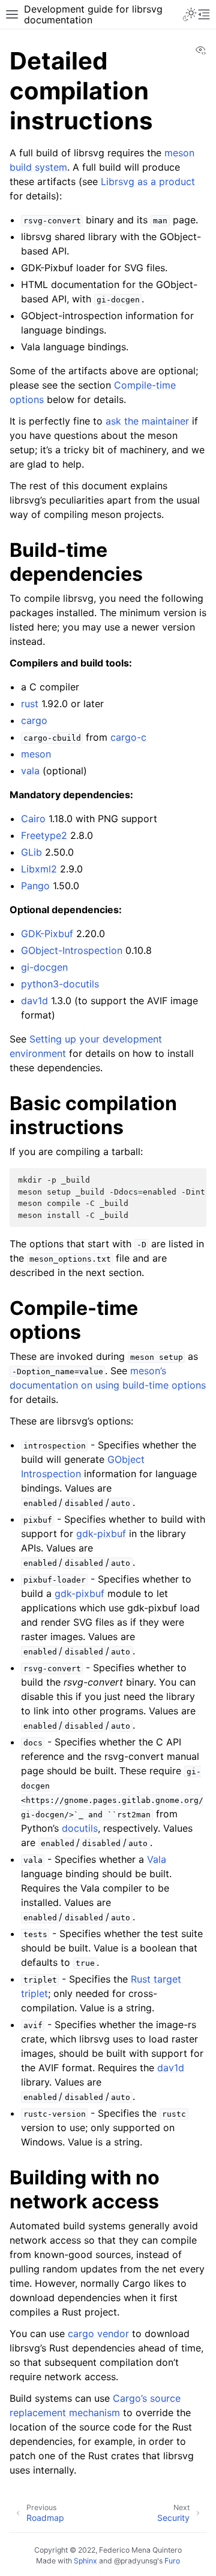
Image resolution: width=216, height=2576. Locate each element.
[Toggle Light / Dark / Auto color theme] (190, 14)
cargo (34, 720)
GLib (31, 852)
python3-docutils (60, 984)
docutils (80, 1828)
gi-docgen (44, 967)
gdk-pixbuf (101, 1534)
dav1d (34, 1001)
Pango (35, 886)
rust (30, 704)
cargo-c (128, 737)
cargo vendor (98, 2333)
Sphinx (85, 2561)
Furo (172, 2561)
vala (30, 771)
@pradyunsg (136, 2561)
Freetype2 (44, 835)
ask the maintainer (147, 421)
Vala (157, 1859)
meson (36, 754)
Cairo (33, 819)
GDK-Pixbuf (47, 934)
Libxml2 (39, 869)
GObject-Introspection (72, 950)
